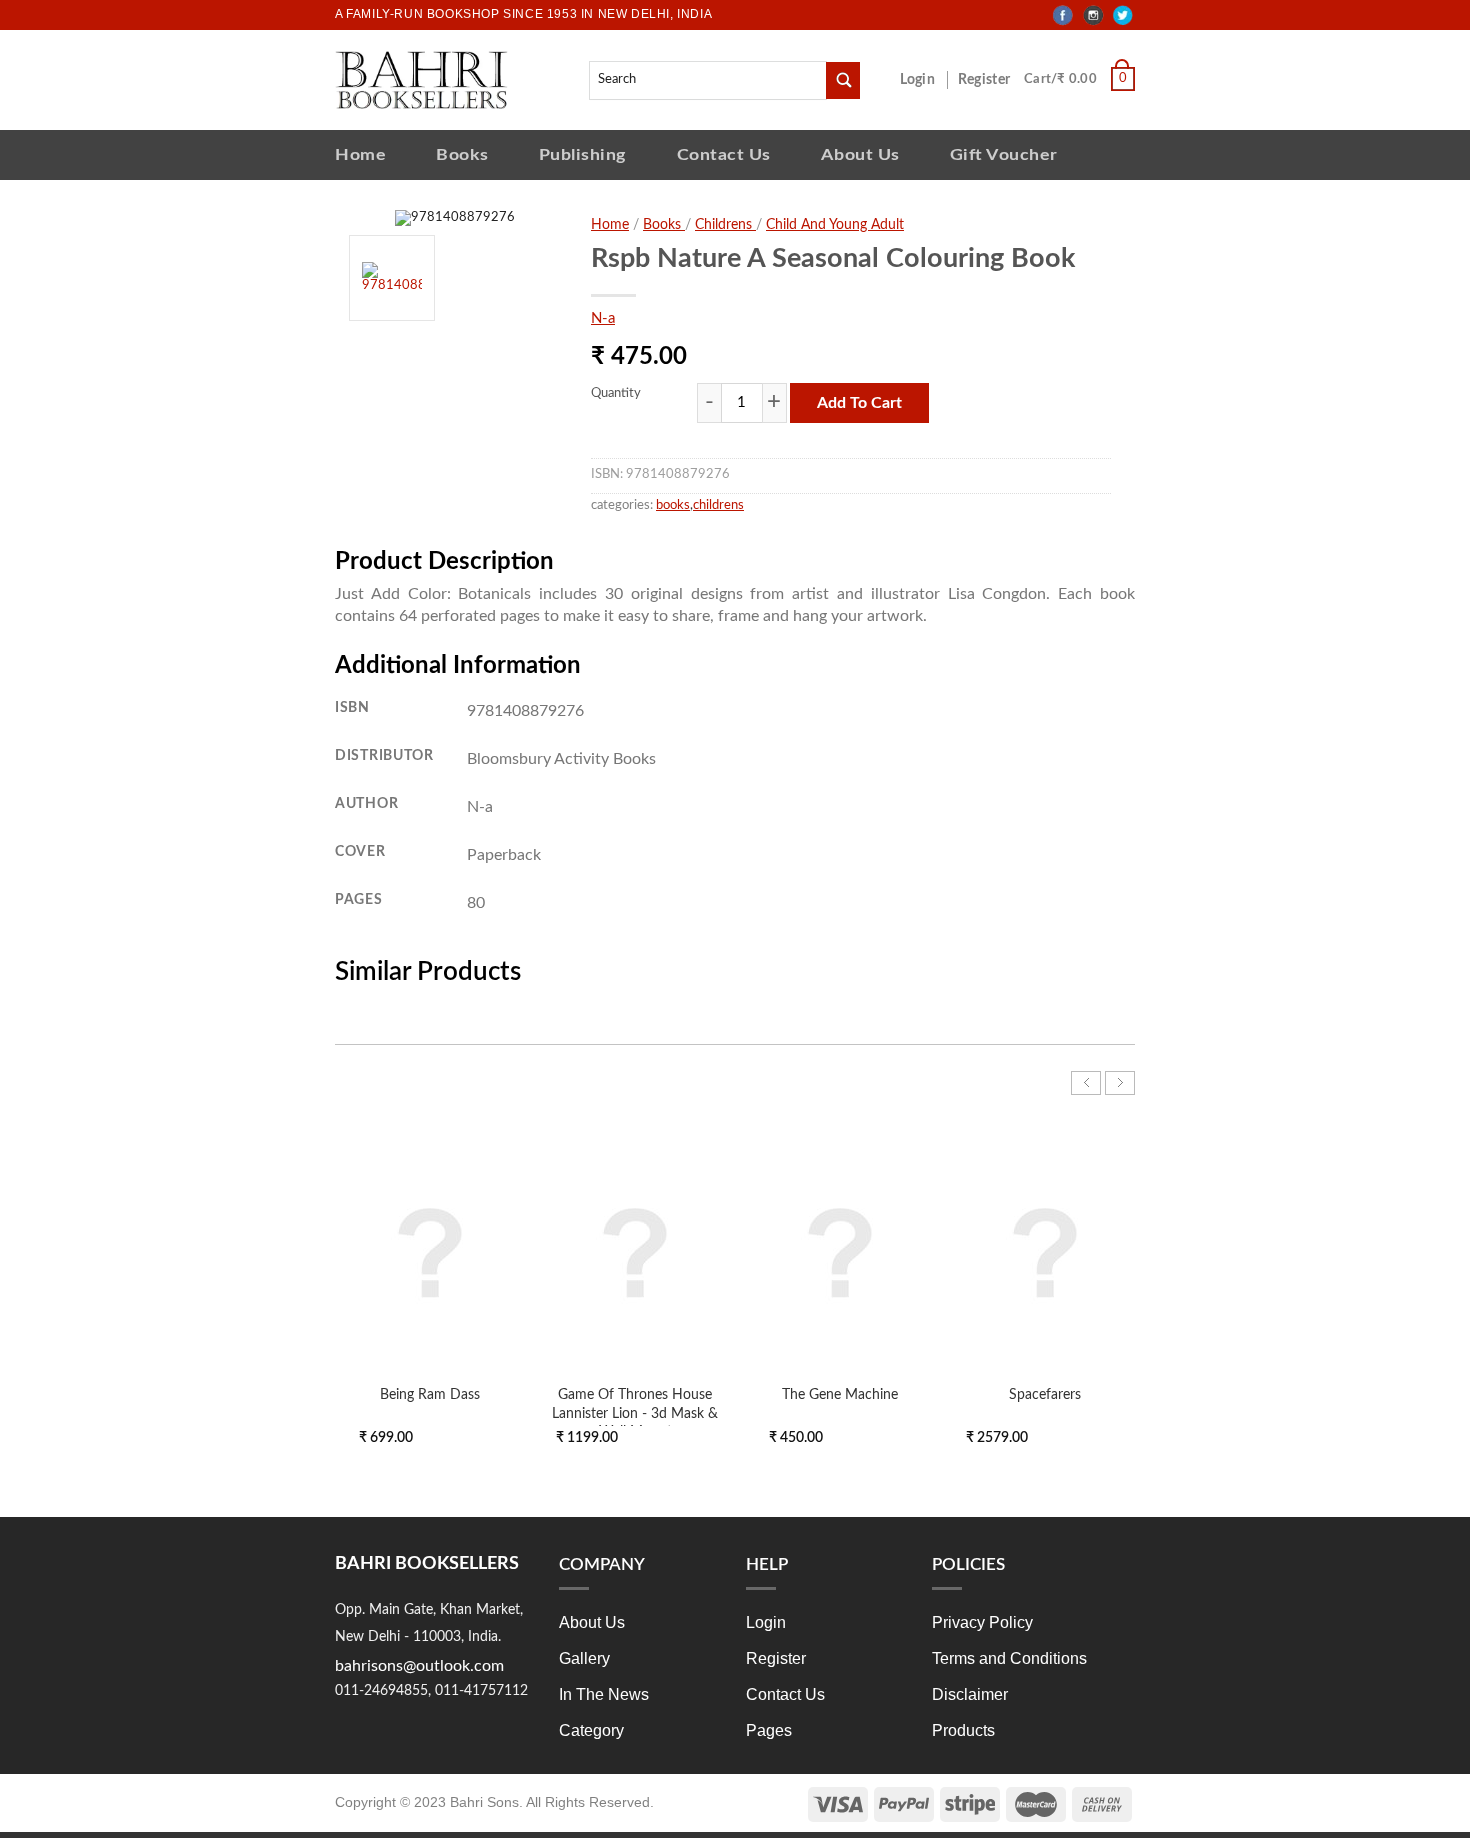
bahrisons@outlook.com (419, 1666)
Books (462, 154)
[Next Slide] (1120, 1083)
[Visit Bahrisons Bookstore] (421, 79)
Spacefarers (1045, 1394)
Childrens (725, 225)
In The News (604, 1694)
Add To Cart (859, 403)
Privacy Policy (982, 1622)
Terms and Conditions (1009, 1658)
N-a (603, 318)
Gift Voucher (1004, 154)
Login (928, 80)
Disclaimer (970, 1694)
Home (360, 154)
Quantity (616, 393)
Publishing (583, 154)
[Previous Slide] (1086, 1083)
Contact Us (724, 154)
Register (988, 80)
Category (591, 1730)
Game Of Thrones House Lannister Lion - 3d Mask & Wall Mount (635, 1412)
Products (963, 1730)
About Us (860, 154)
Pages (769, 1730)
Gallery (584, 1658)
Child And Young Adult (835, 225)
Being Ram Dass (430, 1394)
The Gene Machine (840, 1394)
